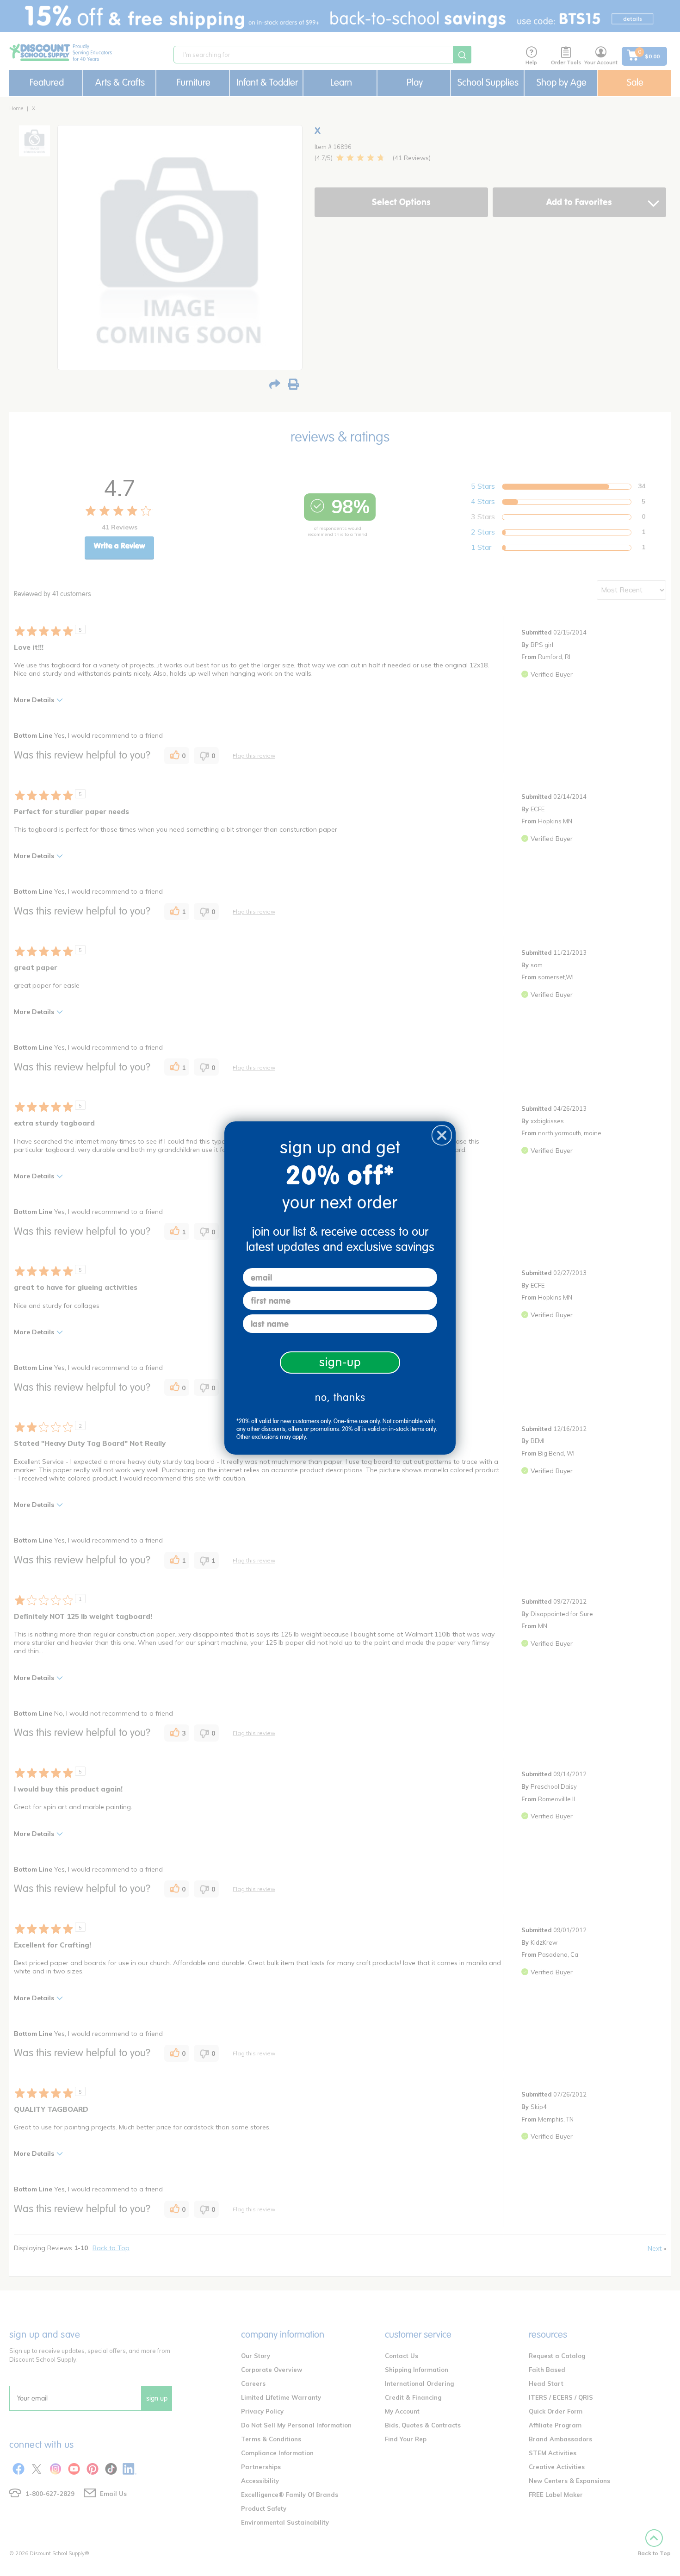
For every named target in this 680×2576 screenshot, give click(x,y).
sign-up (340, 1362)
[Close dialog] (442, 1135)
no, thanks (340, 1397)
